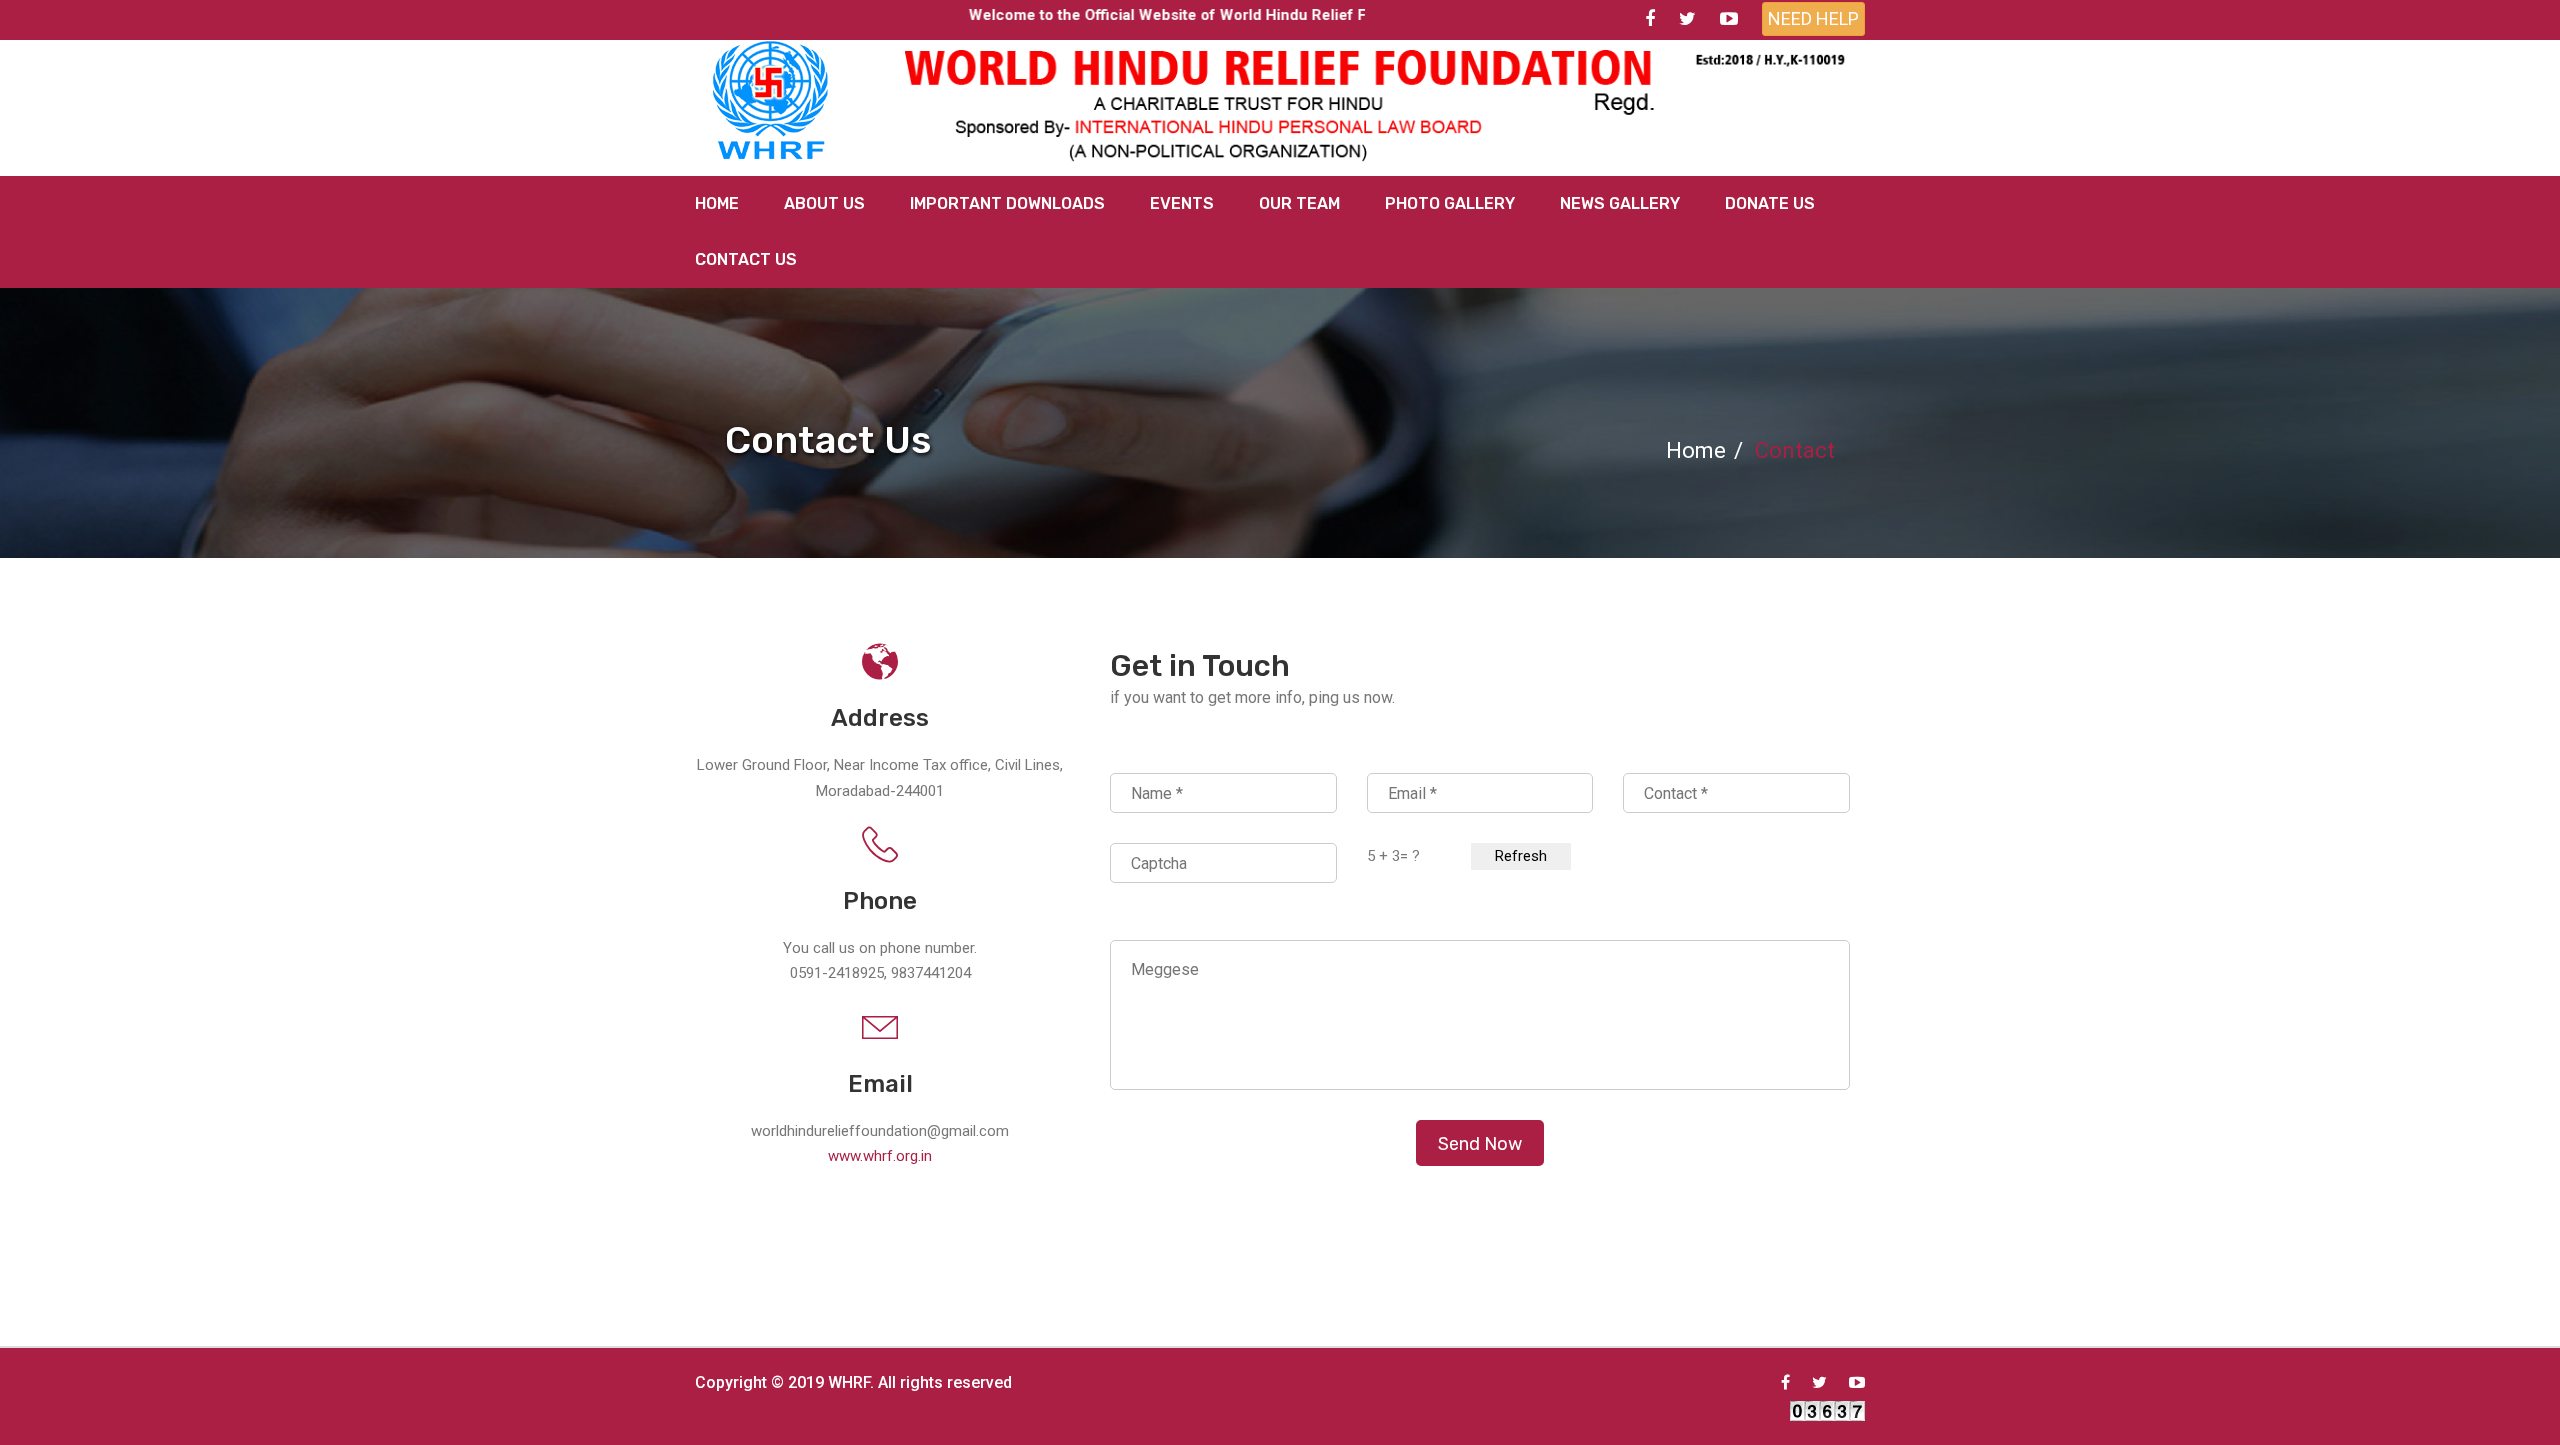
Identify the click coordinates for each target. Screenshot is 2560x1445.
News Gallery (1620, 203)
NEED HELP (1813, 18)
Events (1182, 203)
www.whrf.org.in (880, 1156)
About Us (824, 203)
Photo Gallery (1450, 203)
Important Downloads (1007, 203)
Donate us (1770, 203)
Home (717, 203)
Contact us (746, 259)
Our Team (1299, 203)
